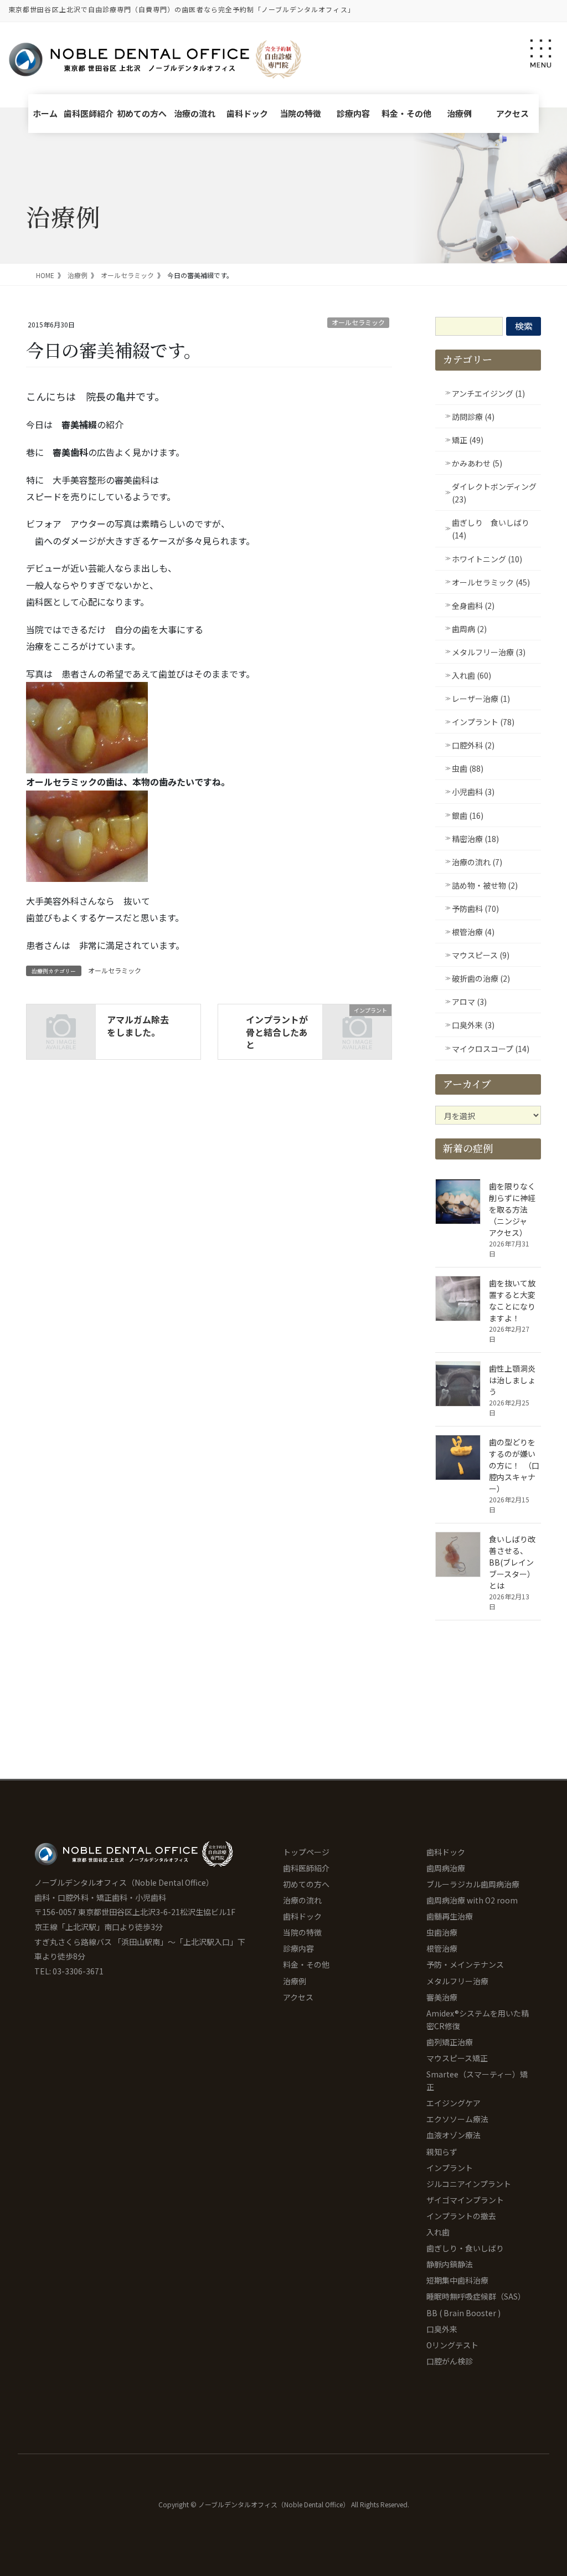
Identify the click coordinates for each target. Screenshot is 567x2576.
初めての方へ (142, 113)
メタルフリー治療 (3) (489, 652)
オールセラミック (358, 322)
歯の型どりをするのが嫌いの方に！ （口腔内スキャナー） (514, 1465)
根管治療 (442, 1948)
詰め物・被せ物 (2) (485, 885)
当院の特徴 (300, 113)
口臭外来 (442, 2329)
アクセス (512, 113)
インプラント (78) (483, 722)
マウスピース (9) (481, 955)
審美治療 (442, 1997)
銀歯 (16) (468, 815)
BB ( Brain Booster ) (463, 2313)
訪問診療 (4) (473, 417)
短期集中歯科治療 (457, 2280)
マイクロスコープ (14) (491, 1049)
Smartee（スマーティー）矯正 (477, 2080)
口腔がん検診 (450, 2361)
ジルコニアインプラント (469, 2184)
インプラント (450, 2168)
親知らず (442, 2152)
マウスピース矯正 (457, 2058)
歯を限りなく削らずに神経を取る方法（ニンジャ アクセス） (512, 1209)
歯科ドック (247, 113)
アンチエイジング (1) (488, 393)
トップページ (306, 1852)
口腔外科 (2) (473, 745)
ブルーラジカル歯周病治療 (473, 1884)
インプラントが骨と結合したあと (277, 1032)
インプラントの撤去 (461, 2216)
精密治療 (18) (475, 839)
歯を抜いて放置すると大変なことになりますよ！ (512, 1300)
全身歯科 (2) (473, 605)
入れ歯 (438, 2232)
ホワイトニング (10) (487, 559)
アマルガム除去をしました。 (138, 1025)
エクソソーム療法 (457, 2119)
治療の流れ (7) (477, 862)
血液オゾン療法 (453, 2135)
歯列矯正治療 (450, 2042)
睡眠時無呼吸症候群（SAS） (476, 2296)
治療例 (459, 113)
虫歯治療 (442, 1932)
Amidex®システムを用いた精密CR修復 (478, 2020)
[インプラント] (357, 1024)
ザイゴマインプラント (465, 2200)
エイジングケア (453, 2103)
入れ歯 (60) (471, 675)
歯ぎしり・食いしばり (465, 2248)
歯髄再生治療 (450, 1916)
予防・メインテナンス (465, 1964)
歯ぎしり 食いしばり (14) (491, 529)
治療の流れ (195, 113)
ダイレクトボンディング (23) (494, 493)
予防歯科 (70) (475, 909)
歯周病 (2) (469, 629)
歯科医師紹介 (89, 113)
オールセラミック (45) (491, 582)
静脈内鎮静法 (450, 2264)
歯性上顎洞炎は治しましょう (512, 1380)
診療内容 (353, 113)
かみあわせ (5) (477, 463)
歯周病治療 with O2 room (472, 1900)
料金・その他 (406, 113)
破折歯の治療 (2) (481, 978)
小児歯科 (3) (473, 792)
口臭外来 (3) (473, 1025)
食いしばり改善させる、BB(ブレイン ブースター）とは (515, 1562)
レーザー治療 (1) (481, 699)
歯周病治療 (446, 1868)
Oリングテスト (452, 2345)
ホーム (45, 113)
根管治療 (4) (473, 932)
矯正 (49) (468, 440)
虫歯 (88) (468, 768)
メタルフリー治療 (457, 1981)
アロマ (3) (469, 1002)
